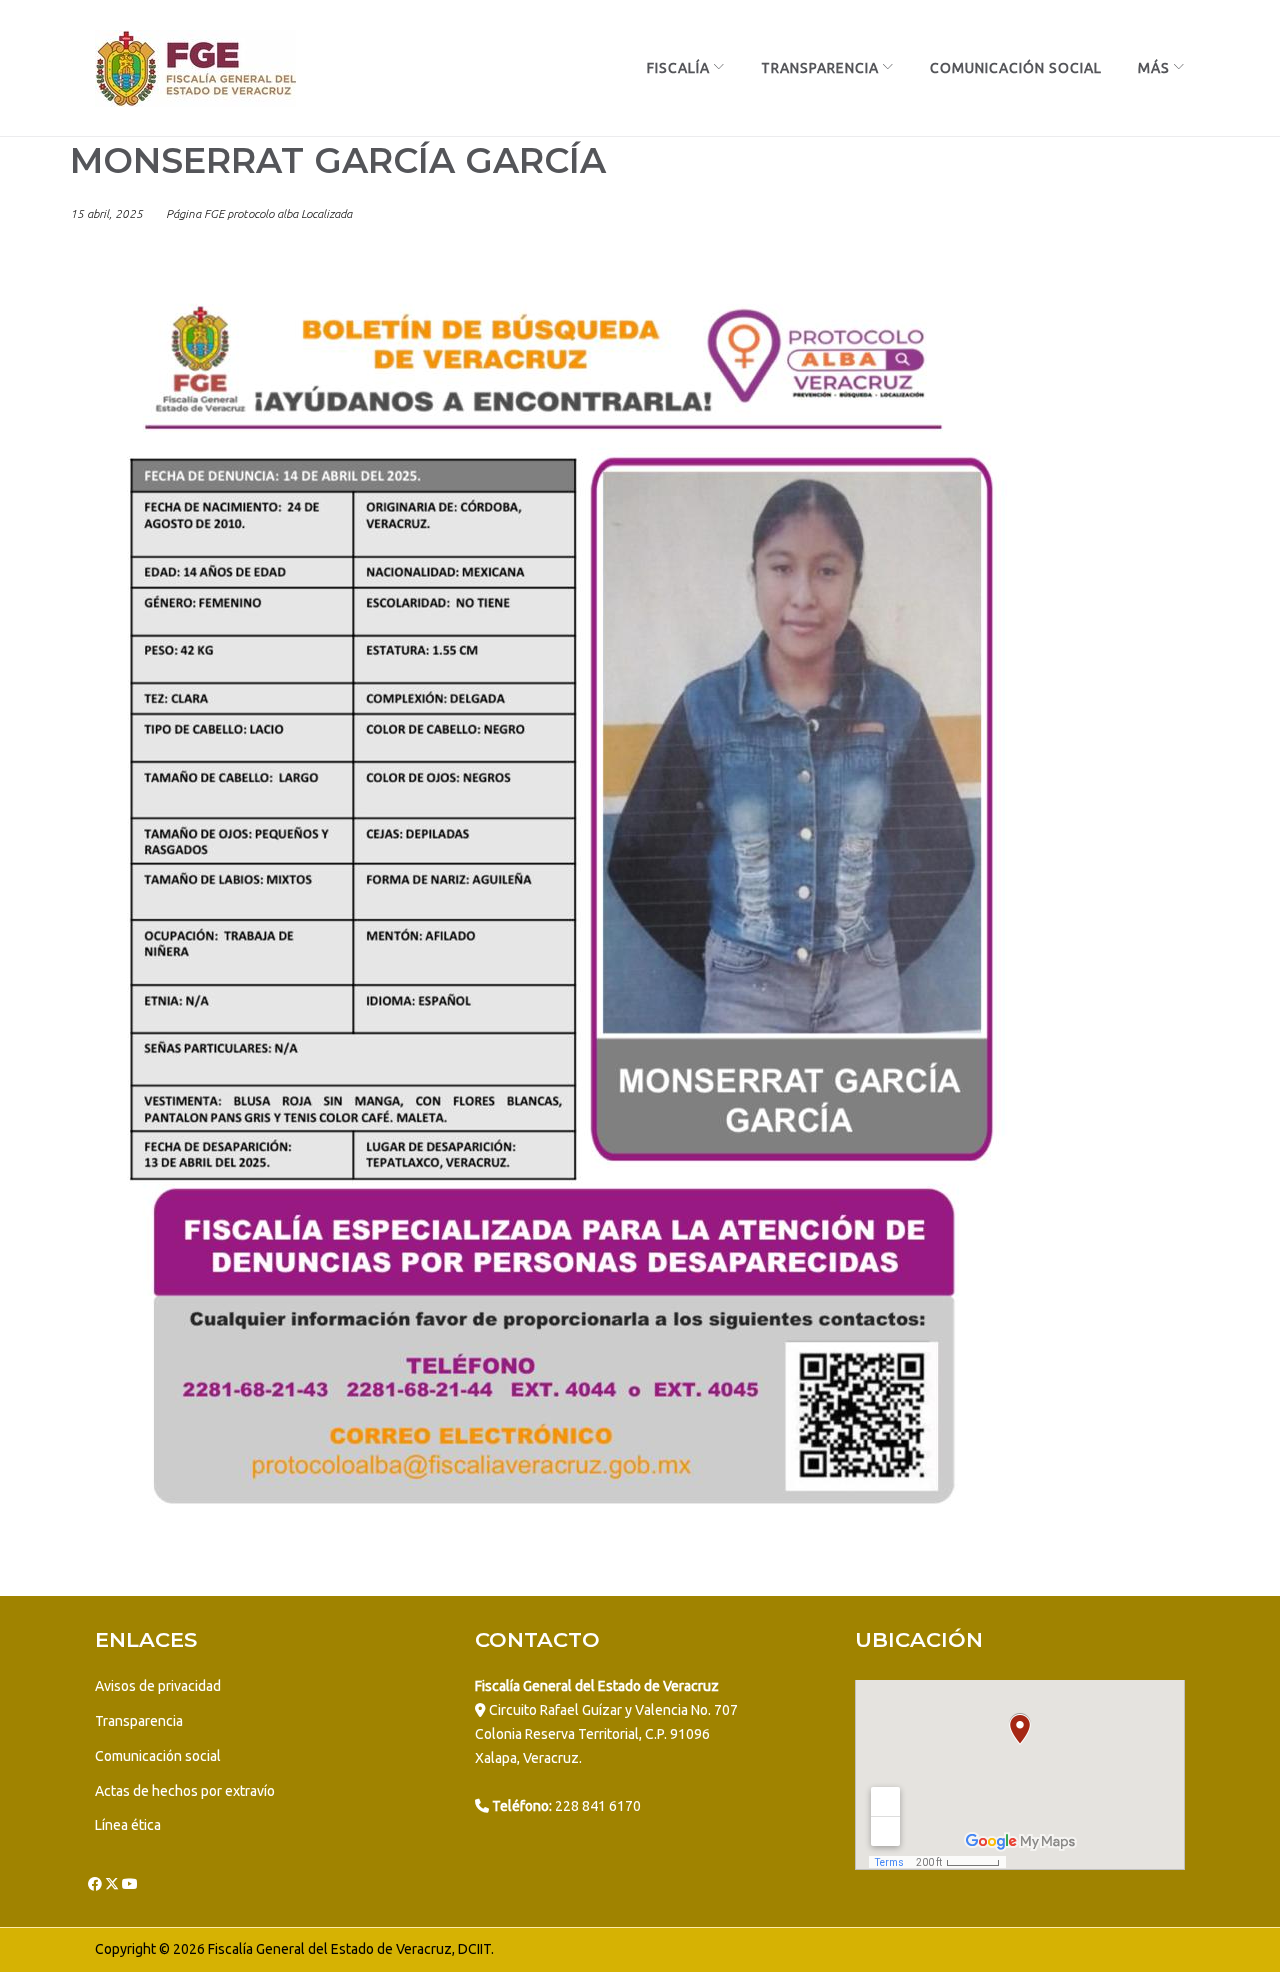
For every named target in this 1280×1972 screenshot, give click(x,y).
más (1154, 68)
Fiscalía (678, 68)
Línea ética (128, 1825)
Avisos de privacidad (158, 1686)
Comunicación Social (1016, 68)
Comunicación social (158, 1756)
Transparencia (820, 68)
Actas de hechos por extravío (185, 1791)
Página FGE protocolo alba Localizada (259, 213)
